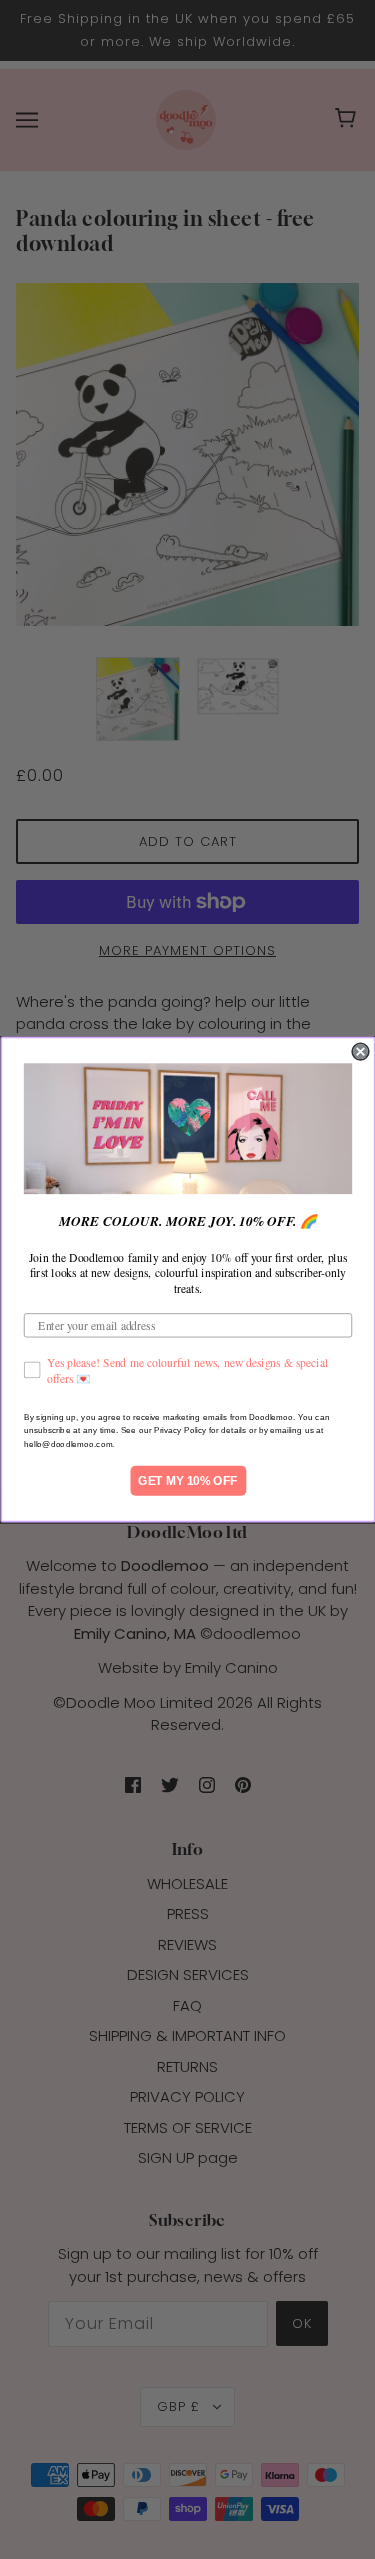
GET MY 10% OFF (187, 1480)
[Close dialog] (360, 1051)
